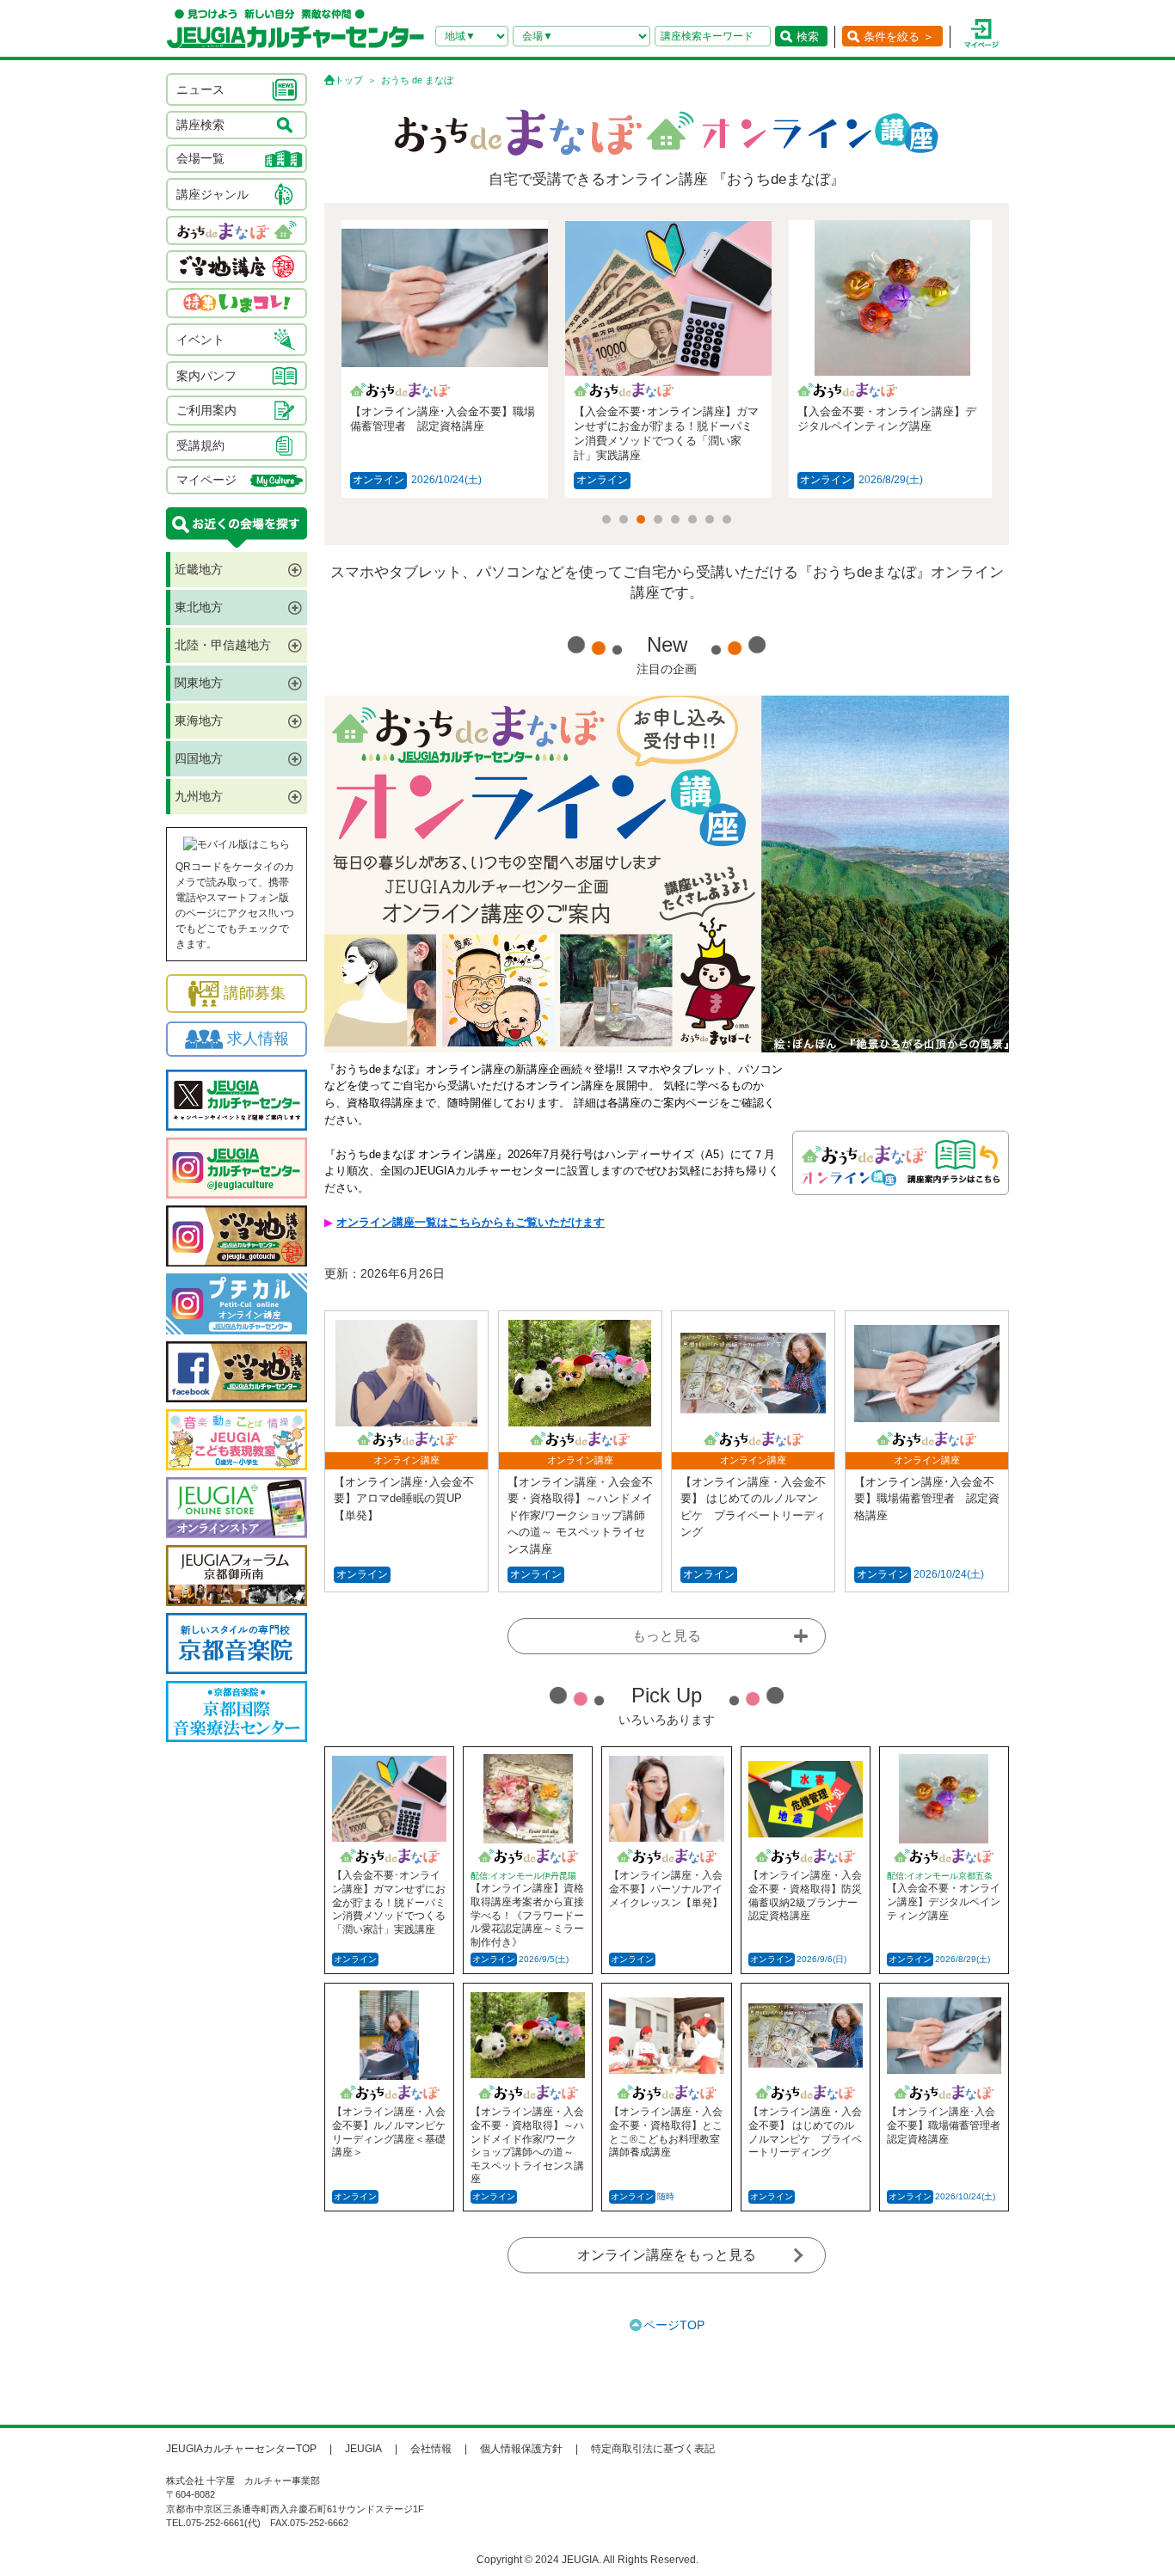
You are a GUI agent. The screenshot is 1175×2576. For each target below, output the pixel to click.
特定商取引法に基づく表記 (653, 2449)
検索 (808, 37)
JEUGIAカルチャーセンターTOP (241, 2449)
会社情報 (431, 2449)
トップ (349, 80)
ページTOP (674, 2325)
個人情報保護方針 (521, 2449)
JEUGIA (363, 2449)
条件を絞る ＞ (899, 37)
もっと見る (667, 1636)
